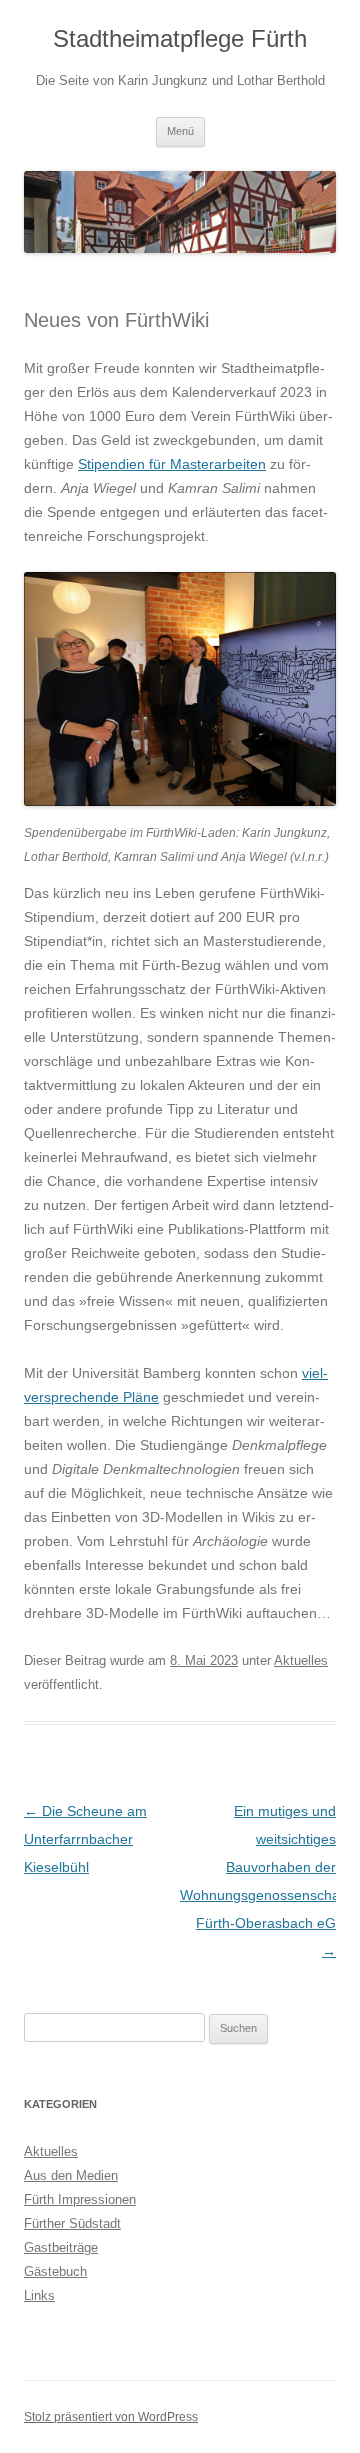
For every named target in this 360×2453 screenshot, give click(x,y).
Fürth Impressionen (80, 2199)
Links (39, 2295)
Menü (180, 131)
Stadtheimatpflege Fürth (180, 38)
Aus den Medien (71, 2175)
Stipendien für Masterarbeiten (172, 464)
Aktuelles (301, 1660)
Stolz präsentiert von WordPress (111, 2417)
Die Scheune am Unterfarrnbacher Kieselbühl (85, 1839)
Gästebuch (55, 2271)
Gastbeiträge (61, 2247)
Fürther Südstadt (72, 2223)
